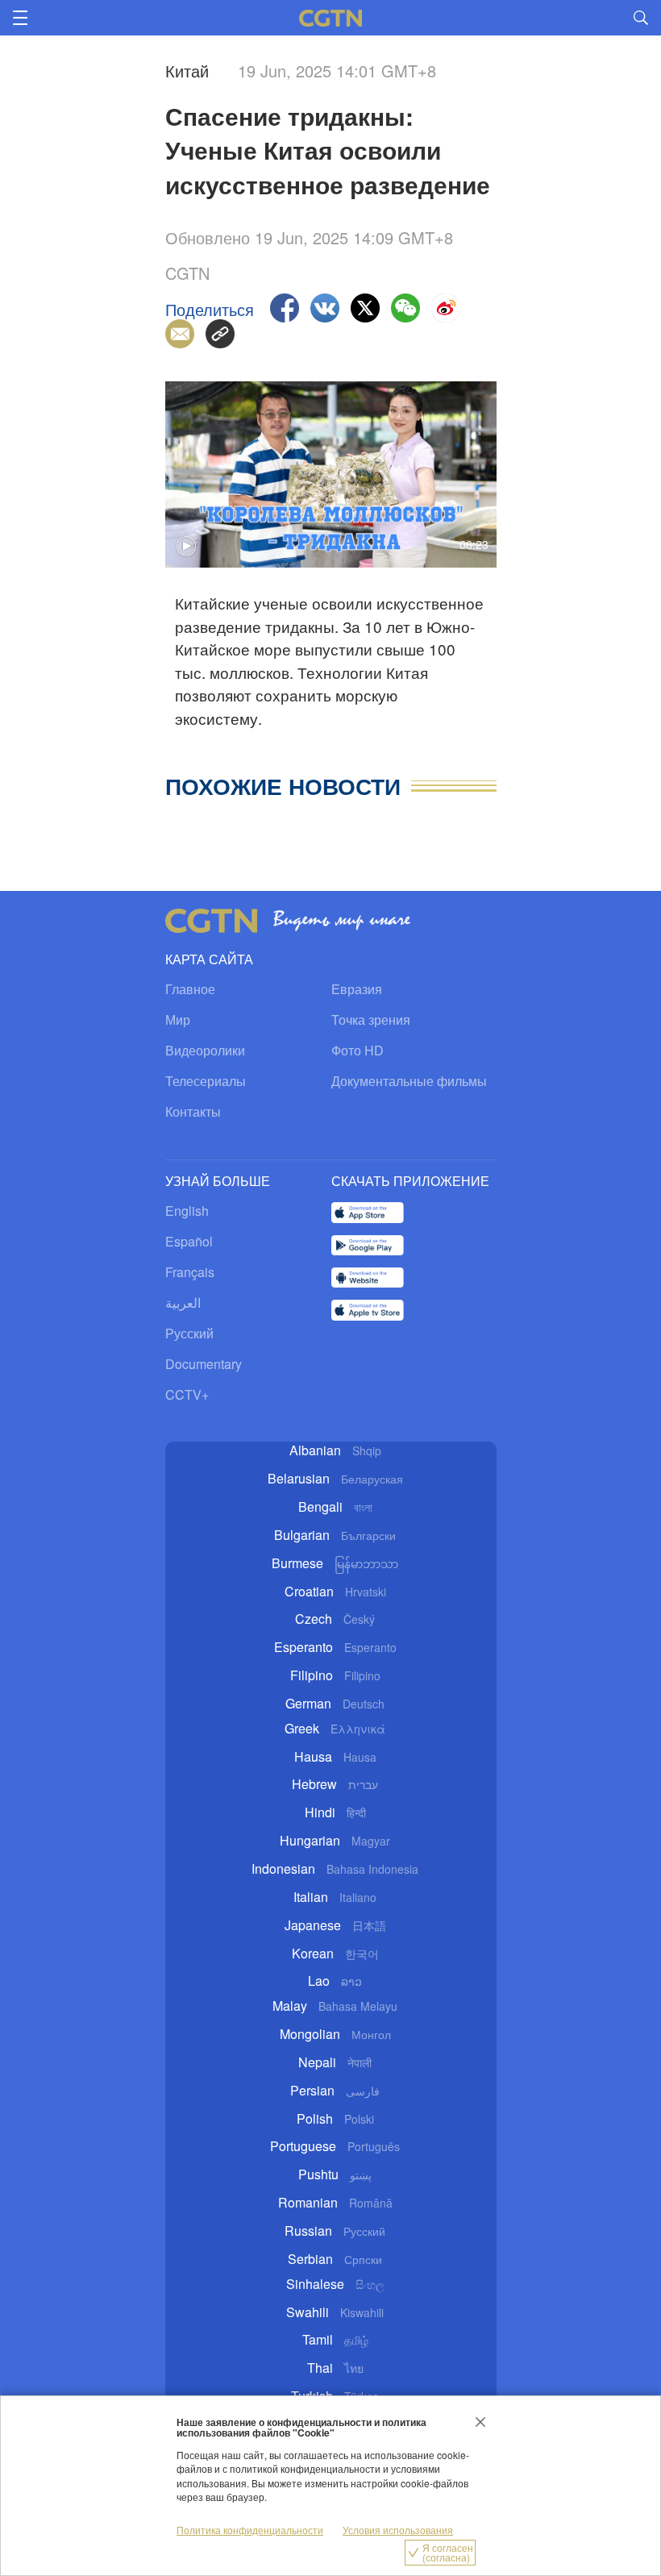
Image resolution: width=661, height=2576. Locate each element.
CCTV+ (187, 1394)
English (187, 1211)
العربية (183, 1303)
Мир (178, 1020)
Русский (189, 1333)
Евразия (357, 989)
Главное (190, 989)
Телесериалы (206, 1081)
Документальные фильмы (409, 1081)
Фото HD (358, 1050)
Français (190, 1272)
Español (189, 1241)
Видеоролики (205, 1050)
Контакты (193, 1111)
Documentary (204, 1364)
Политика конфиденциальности (250, 2530)
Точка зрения (371, 1020)
